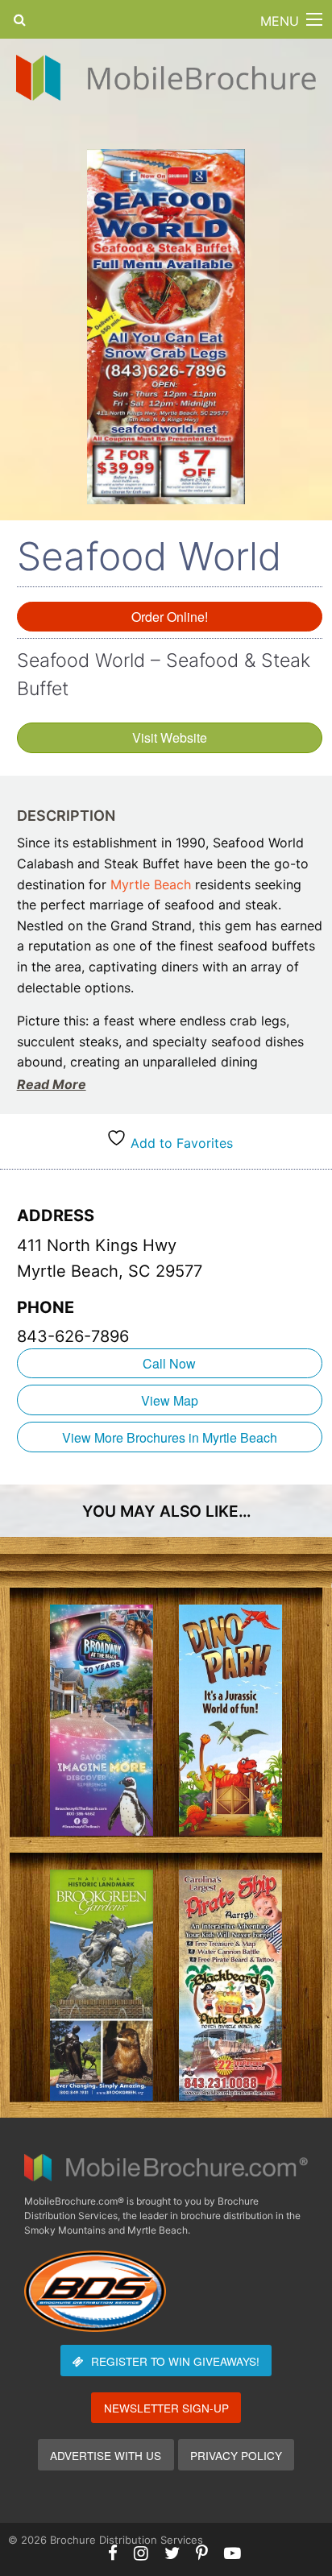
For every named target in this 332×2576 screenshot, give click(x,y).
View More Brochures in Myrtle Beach (170, 1437)
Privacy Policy (236, 2455)
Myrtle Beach (151, 884)
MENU (280, 21)
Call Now (169, 1363)
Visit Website (170, 737)
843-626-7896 (73, 1336)
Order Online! (170, 617)
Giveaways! (175, 2361)
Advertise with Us (106, 2455)
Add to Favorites (180, 1143)
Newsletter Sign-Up (166, 2408)
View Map (170, 1400)
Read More (52, 1084)
